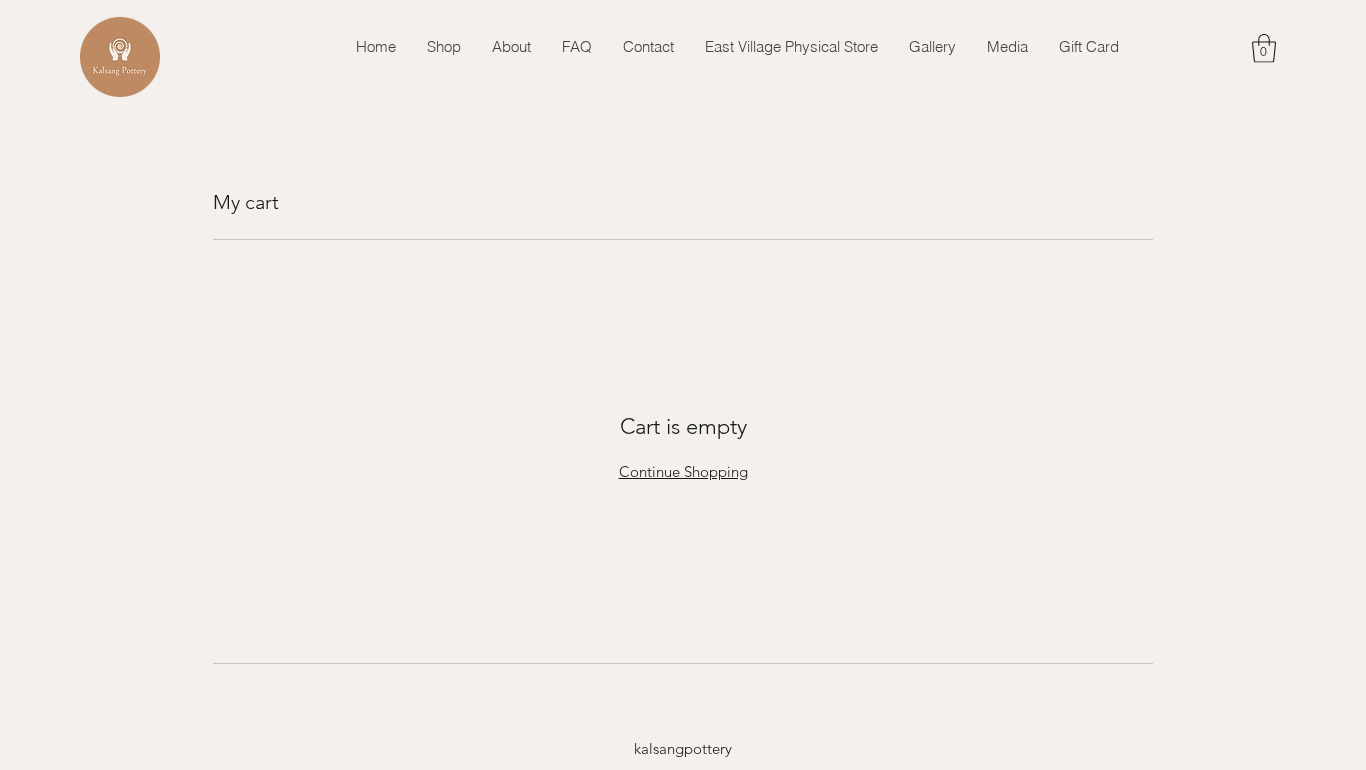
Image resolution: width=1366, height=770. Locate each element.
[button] (1264, 48)
